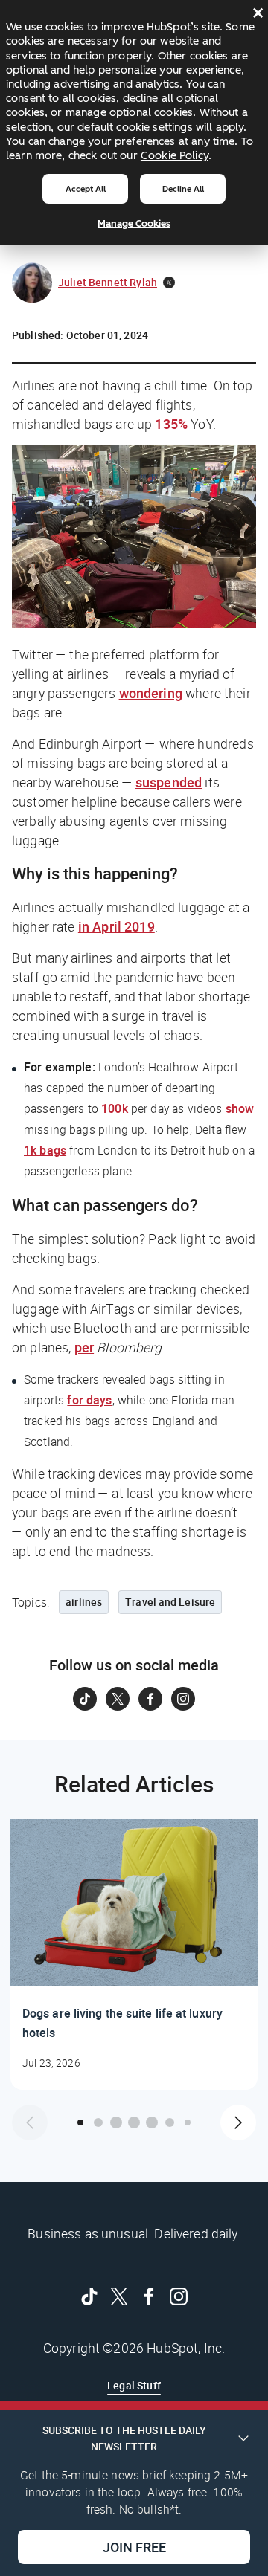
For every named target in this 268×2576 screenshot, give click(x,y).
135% (171, 424)
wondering (151, 693)
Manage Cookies (134, 223)
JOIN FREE (134, 2547)
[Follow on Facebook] (150, 1699)
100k (115, 1108)
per (84, 1347)
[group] (134, 1954)
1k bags (45, 1150)
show (240, 1108)
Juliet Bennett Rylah (108, 282)
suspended (169, 782)
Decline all (183, 189)
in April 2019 (117, 926)
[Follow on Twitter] (118, 1699)
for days (89, 1400)
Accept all (86, 189)
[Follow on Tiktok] (85, 1699)
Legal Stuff (134, 2385)
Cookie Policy (175, 155)
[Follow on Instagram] (183, 1699)
